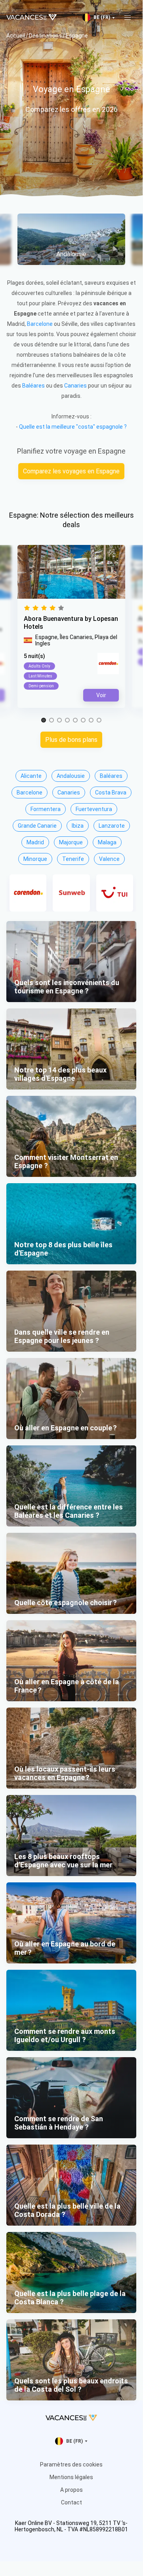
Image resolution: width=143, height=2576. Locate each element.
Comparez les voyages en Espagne (71, 471)
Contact (71, 2502)
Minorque (35, 859)
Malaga (107, 842)
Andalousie (71, 776)
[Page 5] (75, 721)
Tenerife (73, 859)
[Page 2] (51, 721)
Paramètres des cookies (71, 2464)
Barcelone (40, 324)
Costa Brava (111, 792)
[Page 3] (59, 721)
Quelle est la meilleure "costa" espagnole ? (73, 427)
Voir (101, 695)
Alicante (31, 776)
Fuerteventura (94, 809)
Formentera (46, 809)
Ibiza (78, 826)
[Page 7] (91, 721)
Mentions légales (71, 2477)
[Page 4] (67, 721)
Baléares (33, 386)
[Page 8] (99, 721)
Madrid (35, 842)
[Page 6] (83, 721)
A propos (71, 2490)
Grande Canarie (37, 826)
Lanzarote (112, 826)
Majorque (71, 842)
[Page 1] (44, 721)
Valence (109, 859)
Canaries (75, 386)
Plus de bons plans (71, 740)
